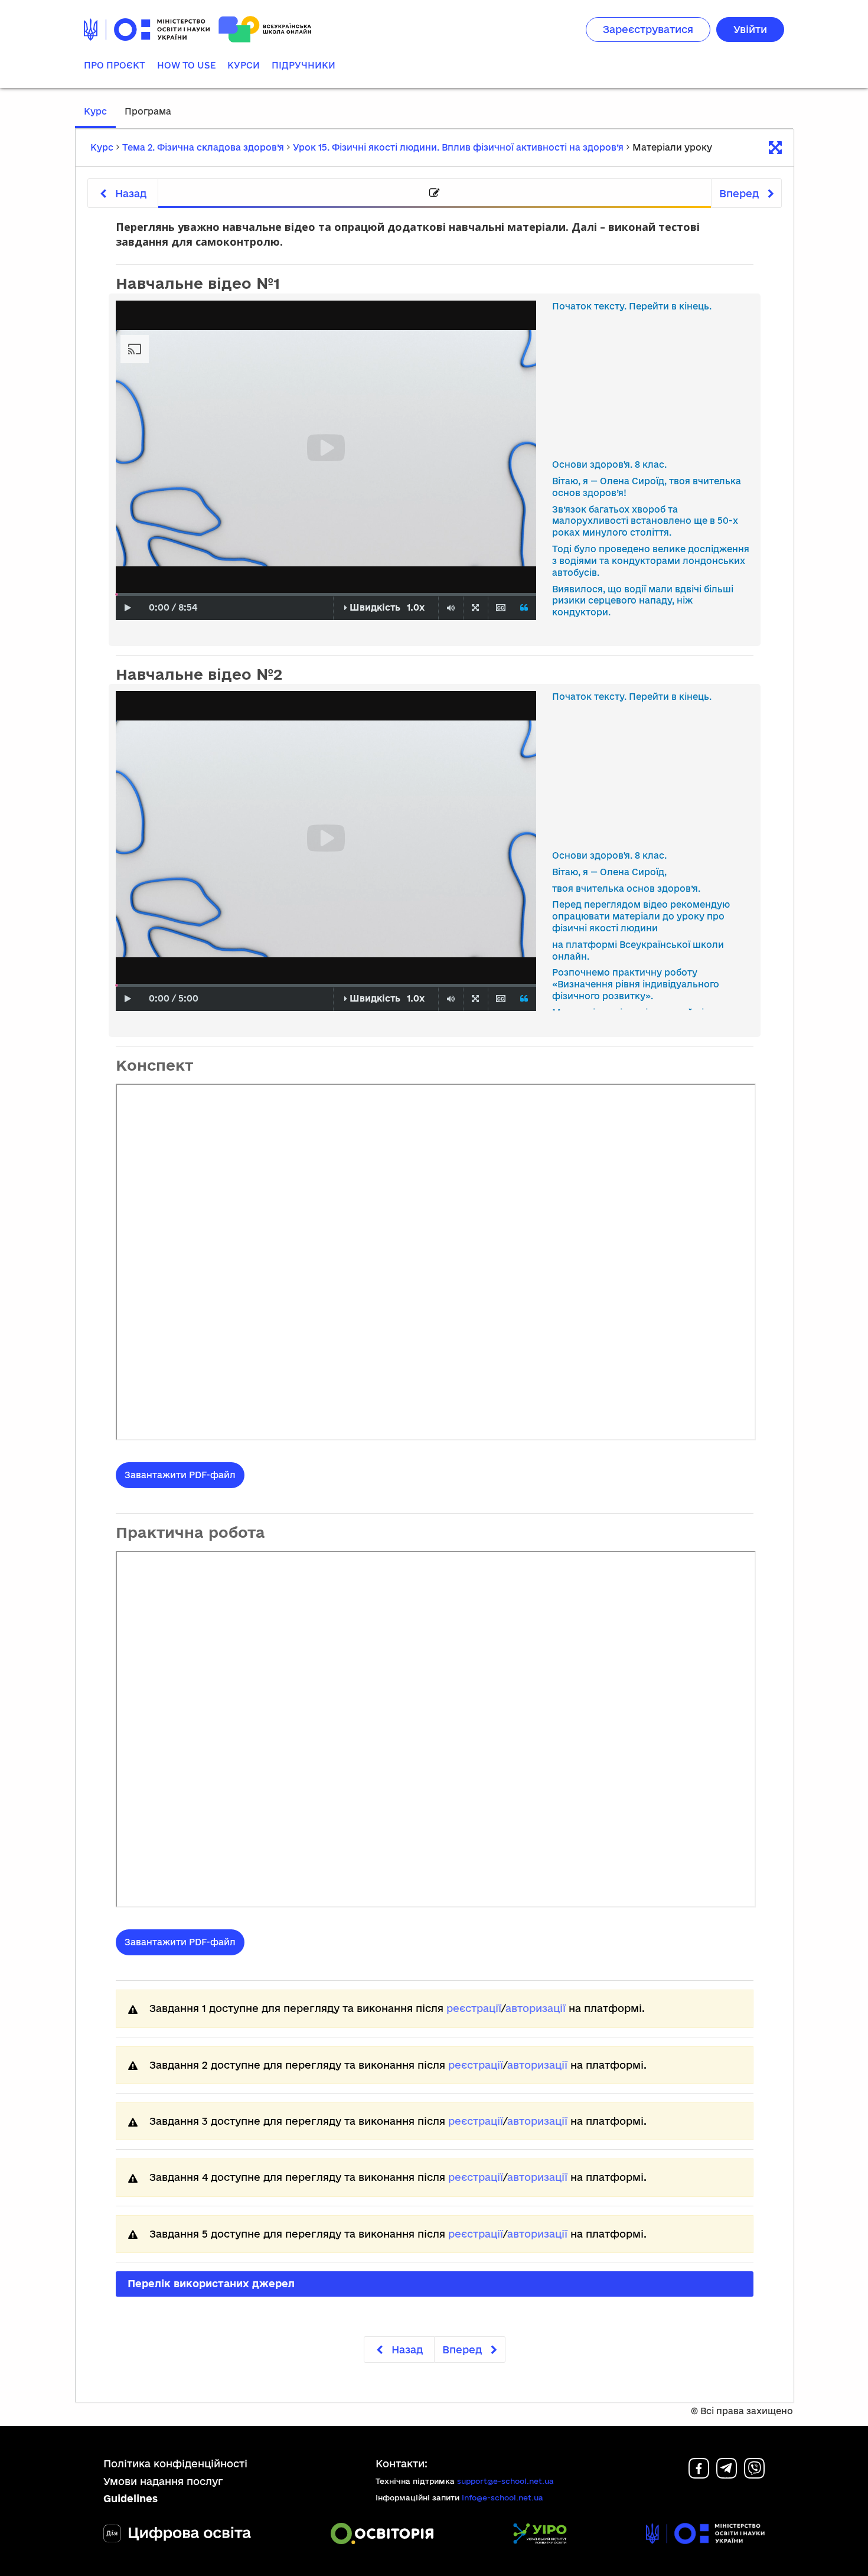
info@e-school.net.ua (502, 2497)
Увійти (750, 29)
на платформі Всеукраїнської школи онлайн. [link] (638, 950)
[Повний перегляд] (475, 608)
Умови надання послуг (163, 2481)
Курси (244, 65)
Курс (95, 111)
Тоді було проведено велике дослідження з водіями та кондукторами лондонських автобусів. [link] (651, 561)
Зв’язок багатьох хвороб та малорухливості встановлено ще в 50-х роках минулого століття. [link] (645, 521)
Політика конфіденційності (175, 2463)
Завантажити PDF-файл (180, 1475)
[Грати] (128, 608)
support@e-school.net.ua (505, 2481)
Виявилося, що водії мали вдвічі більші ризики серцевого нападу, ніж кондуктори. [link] (643, 601)
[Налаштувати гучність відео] (451, 608)
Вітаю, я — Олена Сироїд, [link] (609, 872)
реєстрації (474, 2008)
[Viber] (754, 2475)
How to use (186, 65)
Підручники (304, 65)
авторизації (536, 2008)
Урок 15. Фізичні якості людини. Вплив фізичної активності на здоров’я (458, 147)
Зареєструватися (648, 29)
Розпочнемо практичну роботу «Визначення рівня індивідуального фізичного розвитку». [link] (636, 984)
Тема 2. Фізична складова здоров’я (203, 147)
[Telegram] (727, 2475)
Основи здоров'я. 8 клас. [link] (609, 464)
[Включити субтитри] (500, 608)
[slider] (117, 594)
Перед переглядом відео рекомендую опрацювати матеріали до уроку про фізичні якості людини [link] (641, 916)
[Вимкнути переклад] (524, 608)
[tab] (435, 193)
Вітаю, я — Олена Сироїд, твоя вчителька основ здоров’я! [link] (647, 487)
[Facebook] (699, 2475)
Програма (148, 111)
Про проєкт (115, 65)
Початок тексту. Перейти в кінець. (632, 306)
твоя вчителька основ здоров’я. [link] (626, 888)
